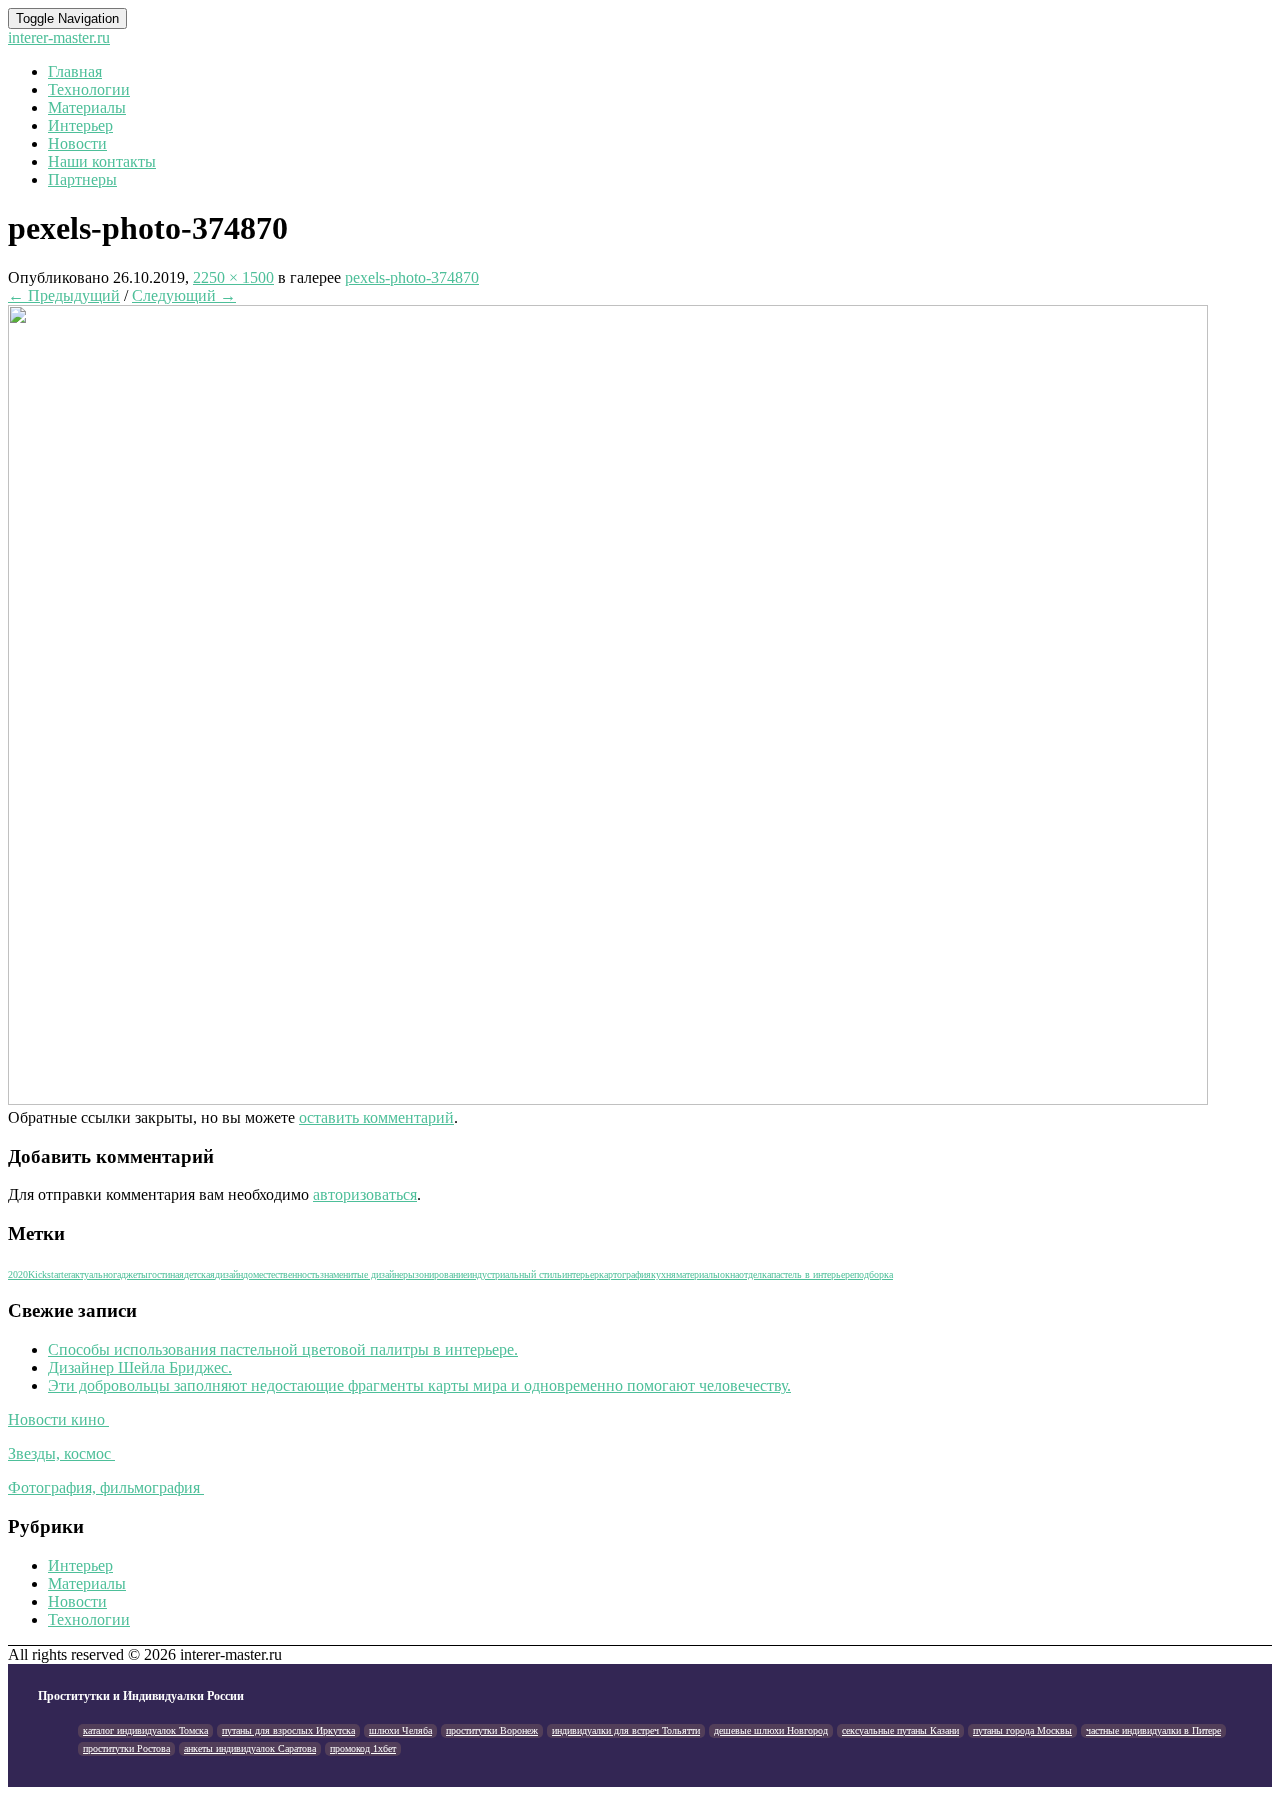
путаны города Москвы (1022, 1730)
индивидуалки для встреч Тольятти (626, 1730)
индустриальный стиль (514, 1274)
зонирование (441, 1274)
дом (251, 1274)
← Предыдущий (64, 295)
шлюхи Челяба (400, 1730)
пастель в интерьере (812, 1274)
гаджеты (130, 1274)
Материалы (87, 107)
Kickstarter (49, 1274)
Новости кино (58, 1419)
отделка (755, 1274)
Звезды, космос (61, 1453)
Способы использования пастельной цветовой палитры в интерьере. (283, 1349)
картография (625, 1274)
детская (199, 1274)
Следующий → (184, 295)
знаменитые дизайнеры (367, 1274)
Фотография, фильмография (106, 1487)
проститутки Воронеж (492, 1730)
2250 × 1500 (233, 277)
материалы (698, 1274)
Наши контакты (102, 161)
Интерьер (80, 125)
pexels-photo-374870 (412, 277)
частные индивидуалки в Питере (1153, 1730)
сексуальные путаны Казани (900, 1730)
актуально (92, 1274)
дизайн (229, 1274)
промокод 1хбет (363, 1748)
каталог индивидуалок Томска (145, 1730)
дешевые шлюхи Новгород (771, 1730)
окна (729, 1274)
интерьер (580, 1274)
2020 (18, 1274)
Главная (75, 71)
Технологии (89, 89)
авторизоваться (365, 1194)
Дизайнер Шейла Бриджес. (140, 1367)
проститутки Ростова (126, 1748)
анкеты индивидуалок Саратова (250, 1748)
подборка (873, 1274)
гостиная (166, 1274)
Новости (77, 143)
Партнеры (82, 179)
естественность (289, 1274)
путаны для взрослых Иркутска (288, 1730)
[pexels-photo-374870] (608, 1099)
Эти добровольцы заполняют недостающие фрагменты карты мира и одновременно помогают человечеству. (419, 1385)
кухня (663, 1274)
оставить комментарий (376, 1117)
